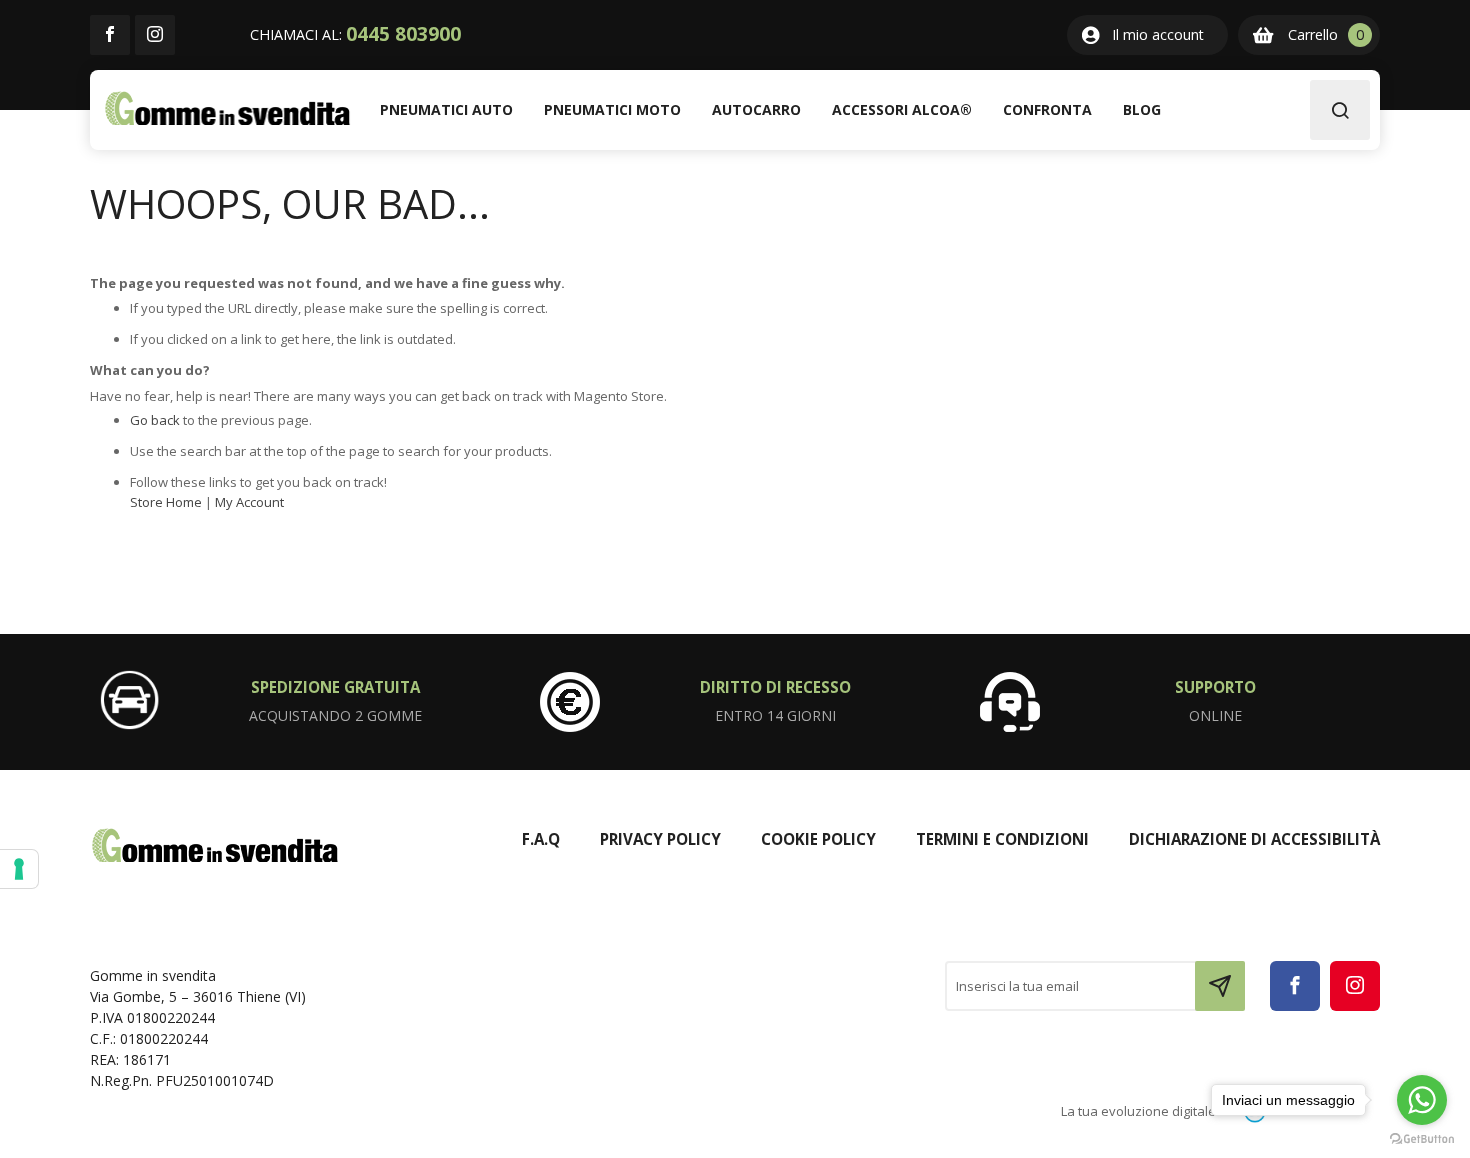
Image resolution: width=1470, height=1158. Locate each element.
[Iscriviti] (1220, 986)
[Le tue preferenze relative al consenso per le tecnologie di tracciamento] (19, 869)
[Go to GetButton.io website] (1422, 1138)
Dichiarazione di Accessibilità (1254, 839)
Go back (155, 420)
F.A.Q (541, 839)
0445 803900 (403, 34)
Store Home (166, 502)
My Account (249, 502)
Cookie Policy (818, 839)
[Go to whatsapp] (1422, 1100)
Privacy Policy (660, 839)
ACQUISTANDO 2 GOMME (335, 715)
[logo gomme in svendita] (227, 108)
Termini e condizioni (1002, 839)
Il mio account (1158, 34)
